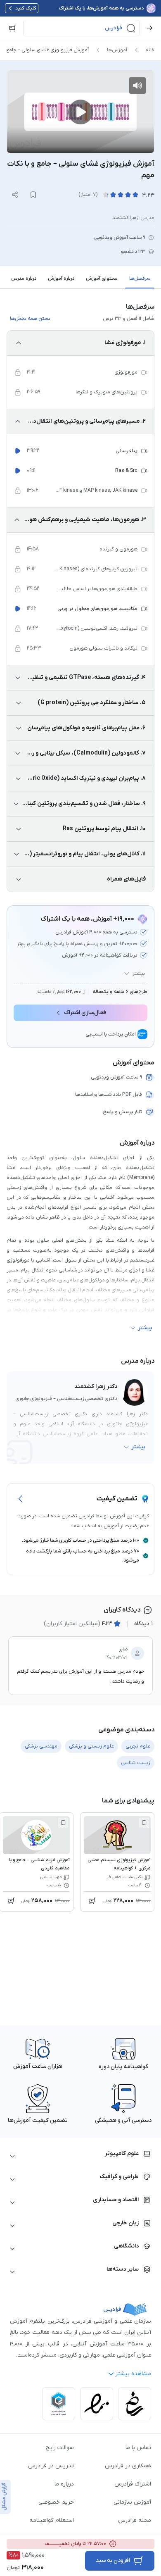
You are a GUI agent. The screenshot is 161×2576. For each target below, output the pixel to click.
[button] (81, 28)
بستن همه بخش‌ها (30, 319)
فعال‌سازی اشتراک (85, 1013)
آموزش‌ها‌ (117, 50)
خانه (150, 50)
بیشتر (139, 974)
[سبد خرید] (12, 28)
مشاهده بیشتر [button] (133, 2374)
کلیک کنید (26, 8)
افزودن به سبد (113, 2561)
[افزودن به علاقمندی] (144, 1823)
